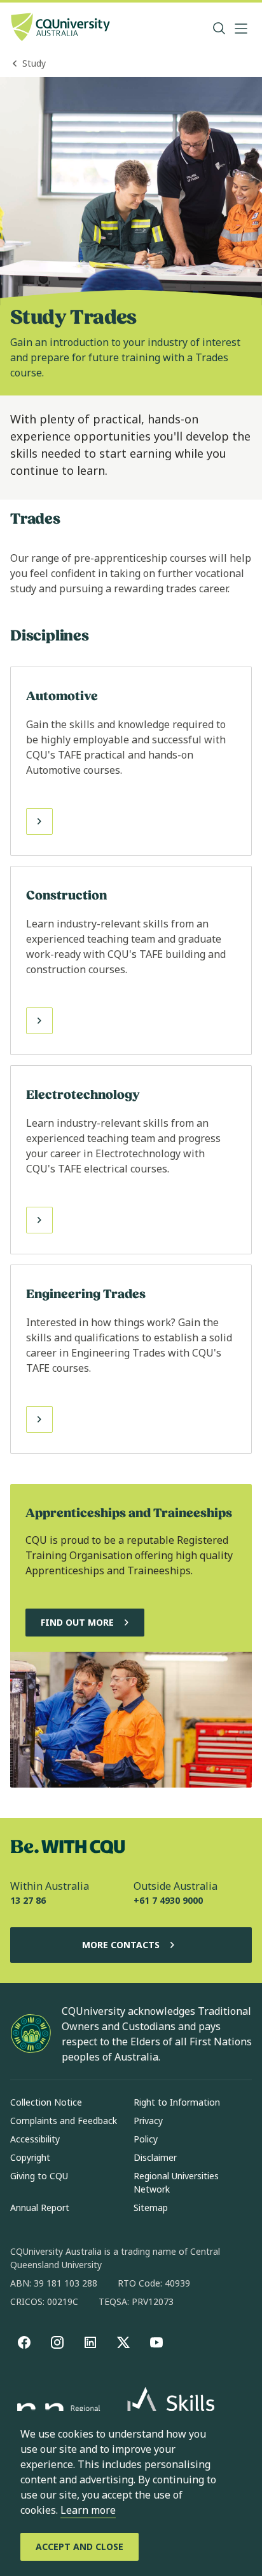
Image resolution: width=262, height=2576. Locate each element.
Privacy (148, 2121)
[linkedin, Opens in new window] (90, 2342)
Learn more (88, 2510)
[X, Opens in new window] (123, 2342)
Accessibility (35, 2139)
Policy (146, 2139)
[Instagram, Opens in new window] (57, 2342)
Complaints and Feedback (64, 2121)
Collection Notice (46, 2102)
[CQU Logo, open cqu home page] (60, 28)
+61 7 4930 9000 (168, 1900)
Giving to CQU (39, 2176)
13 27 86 (28, 1900)
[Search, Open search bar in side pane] (219, 29)
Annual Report (40, 2208)
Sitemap (151, 2208)
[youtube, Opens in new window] (156, 2342)
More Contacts (121, 1945)
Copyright (30, 2157)
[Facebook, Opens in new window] (24, 2342)
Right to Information (177, 2102)
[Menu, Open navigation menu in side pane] (241, 29)
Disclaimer (155, 2157)
